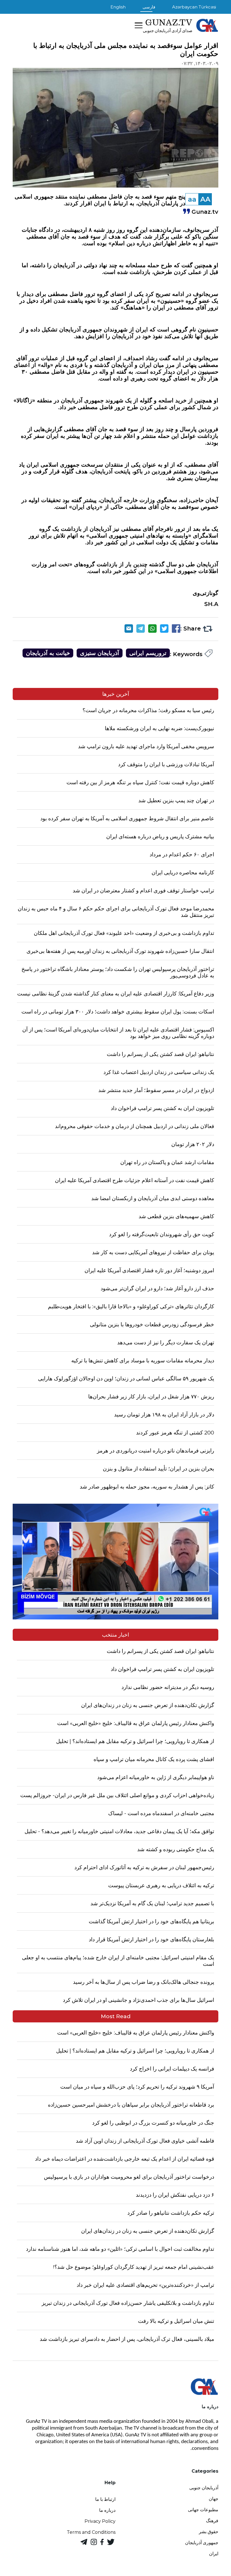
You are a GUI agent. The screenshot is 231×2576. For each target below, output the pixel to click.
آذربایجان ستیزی (100, 653)
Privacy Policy (100, 2521)
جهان (214, 2499)
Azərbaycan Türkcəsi (194, 7)
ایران (214, 2554)
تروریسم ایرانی (148, 653)
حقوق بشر (209, 2532)
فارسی (149, 7)
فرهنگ (212, 2521)
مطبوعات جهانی (203, 2510)
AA (205, 199)
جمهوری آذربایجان (202, 2543)
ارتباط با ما (105, 2499)
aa (192, 199)
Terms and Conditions (91, 2532)
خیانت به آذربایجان (48, 653)
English (118, 7)
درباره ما (107, 2510)
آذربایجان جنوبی (204, 2488)
